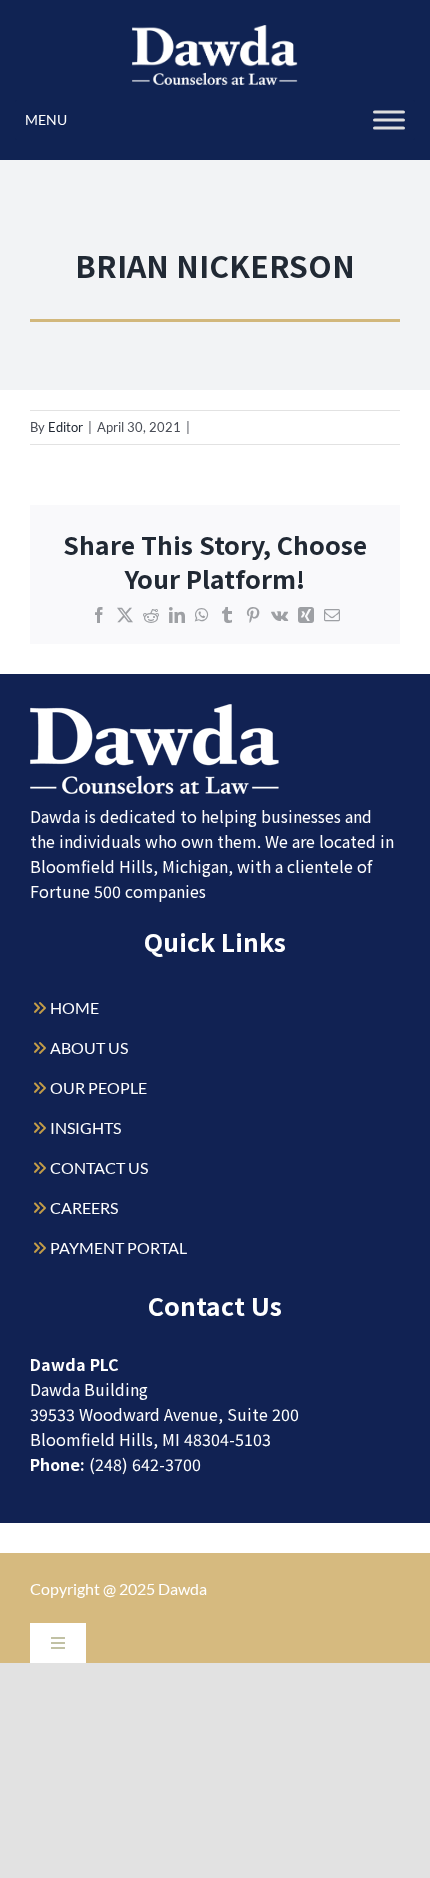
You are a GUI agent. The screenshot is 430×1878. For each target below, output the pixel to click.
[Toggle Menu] (389, 119)
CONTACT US (99, 1167)
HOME (74, 1007)
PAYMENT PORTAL (118, 1247)
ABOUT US (89, 1047)
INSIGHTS (85, 1127)
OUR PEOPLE (98, 1087)
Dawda (182, 1588)
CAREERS (84, 1207)
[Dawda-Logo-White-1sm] (155, 711)
